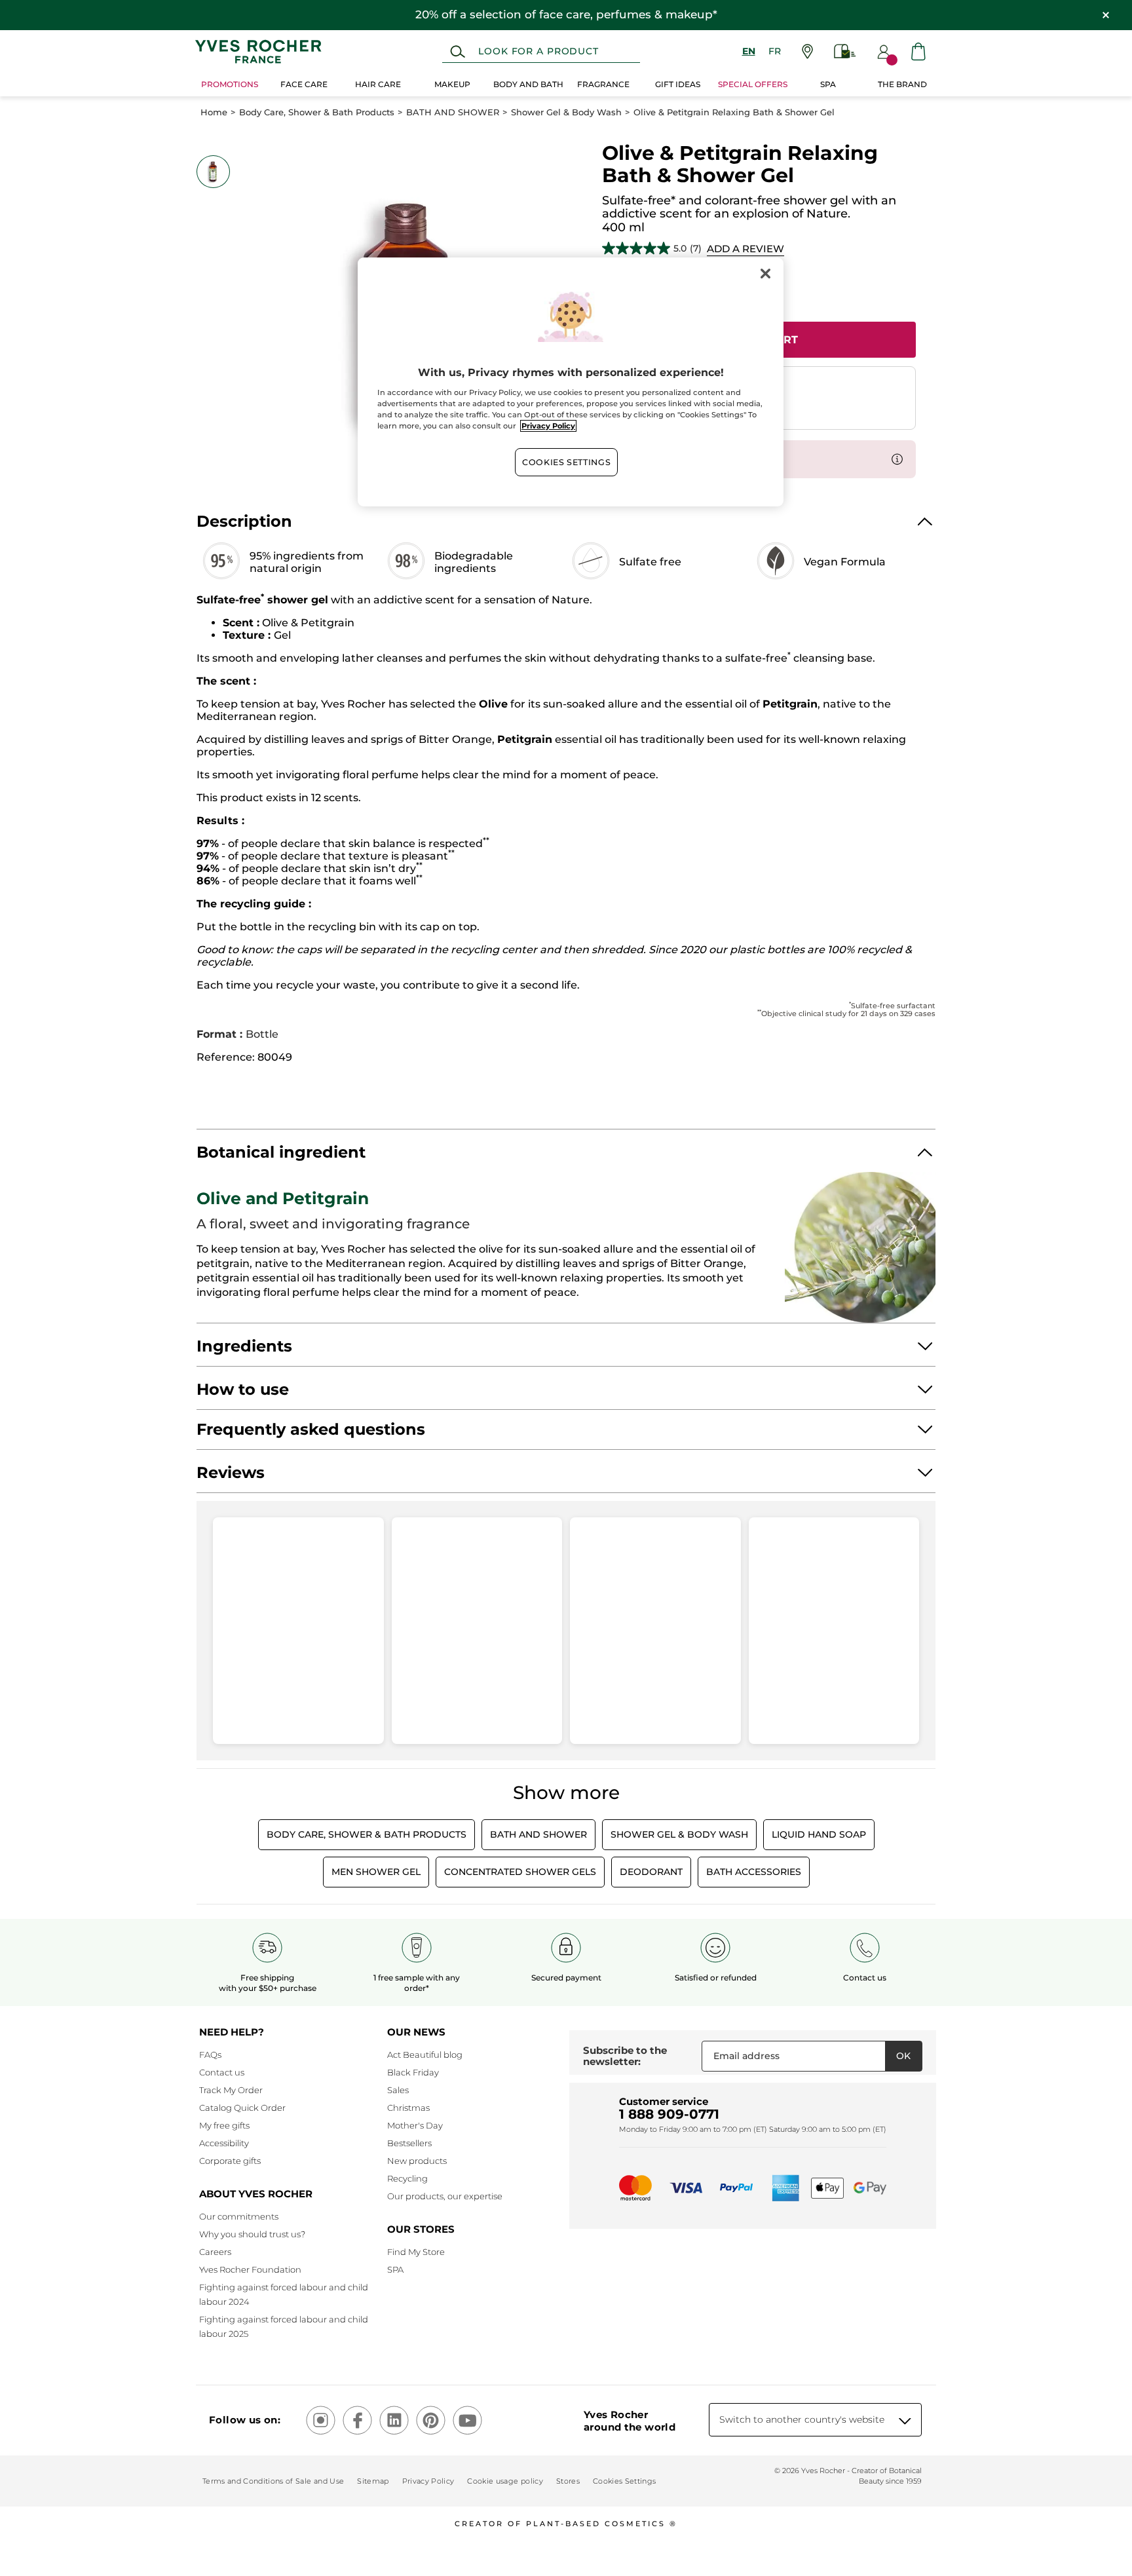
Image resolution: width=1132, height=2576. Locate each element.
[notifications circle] (892, 60)
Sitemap (373, 2481)
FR (775, 51)
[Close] (765, 273)
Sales (398, 2090)
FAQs (210, 2055)
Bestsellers (409, 2143)
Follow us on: (245, 2420)
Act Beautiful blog (425, 2055)
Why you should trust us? (252, 2234)
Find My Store (416, 2252)
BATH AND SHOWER (453, 112)
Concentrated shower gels (520, 1872)
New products (417, 2161)
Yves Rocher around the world (630, 2421)
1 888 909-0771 (669, 2114)
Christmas (408, 2108)
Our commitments (239, 2216)
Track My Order (231, 2090)
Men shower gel (376, 1872)
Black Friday (413, 2072)
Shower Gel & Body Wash (566, 112)
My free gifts (224, 2125)
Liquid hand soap (819, 1834)
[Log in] (884, 52)
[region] (571, 382)
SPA (395, 2269)
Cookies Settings (566, 462)
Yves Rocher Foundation (250, 2269)
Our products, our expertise (445, 2196)
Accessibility (224, 2143)
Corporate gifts (230, 2161)
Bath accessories (754, 1872)
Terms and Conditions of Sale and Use (273, 2481)
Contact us (222, 2072)
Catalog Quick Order (242, 2108)
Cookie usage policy (505, 2481)
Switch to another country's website (802, 2419)
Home (214, 112)
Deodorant (651, 1872)
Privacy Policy (428, 2481)
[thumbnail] (213, 172)
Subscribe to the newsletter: (625, 2056)
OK (903, 2056)
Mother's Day (415, 2125)
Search (458, 52)
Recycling (407, 2178)
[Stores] (807, 51)
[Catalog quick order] (845, 51)
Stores (568, 2481)
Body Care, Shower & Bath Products (317, 112)
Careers (215, 2252)
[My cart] (918, 51)
